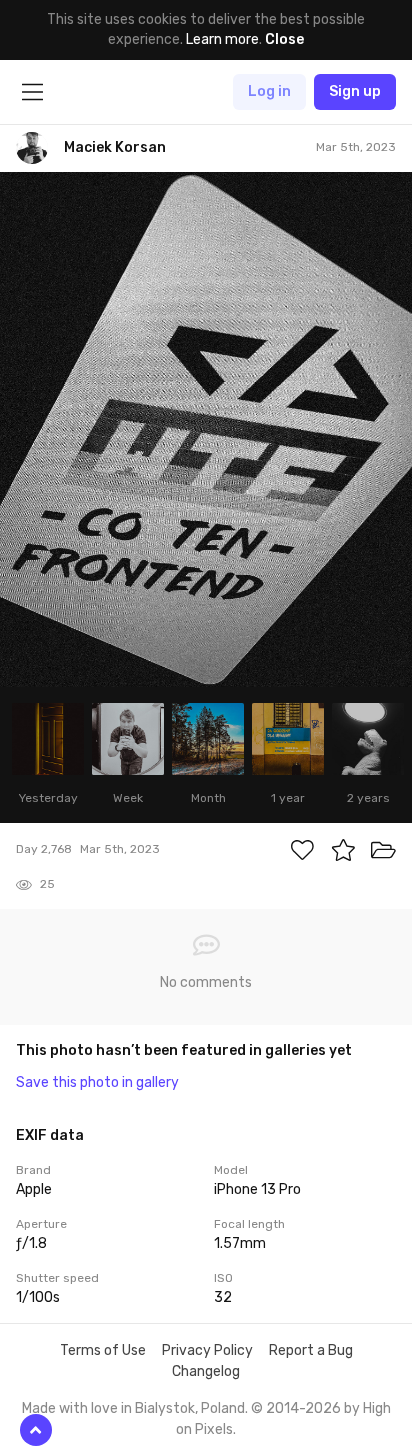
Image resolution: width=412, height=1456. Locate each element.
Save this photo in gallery (97, 1082)
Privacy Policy (207, 1350)
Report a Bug (311, 1350)
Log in (269, 91)
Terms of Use (103, 1350)
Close (284, 39)
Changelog (206, 1371)
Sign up (355, 91)
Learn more (222, 39)
